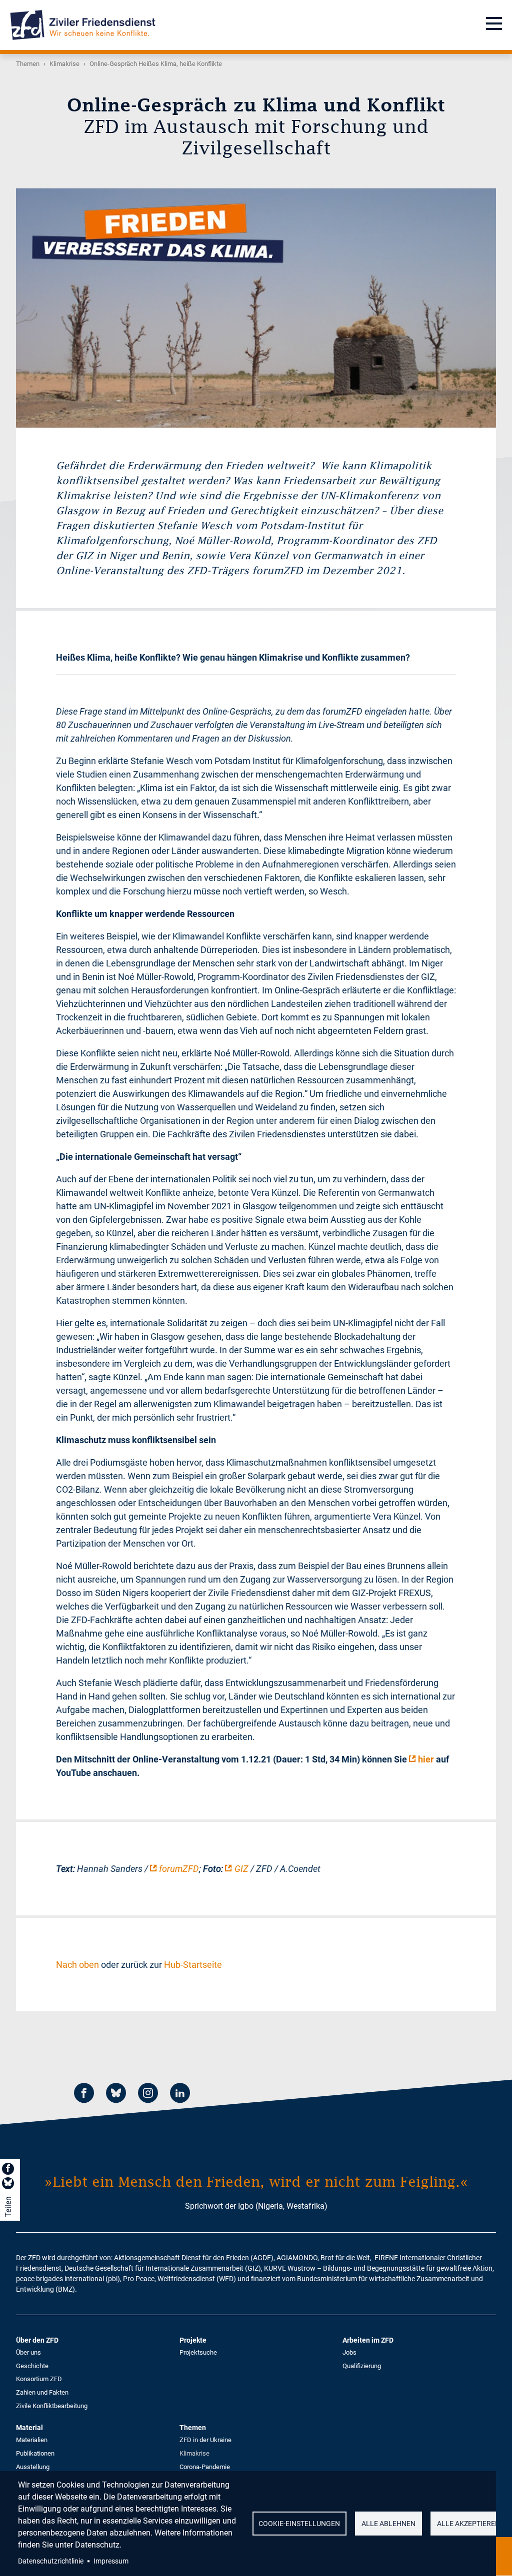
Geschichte (32, 2366)
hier (426, 1759)
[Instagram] (148, 2095)
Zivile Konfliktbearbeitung (52, 2406)
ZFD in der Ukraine (205, 2440)
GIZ (241, 1869)
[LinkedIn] (180, 2095)
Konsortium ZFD (39, 2379)
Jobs (349, 2352)
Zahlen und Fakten (42, 2392)
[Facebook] (84, 2095)
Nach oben (77, 1965)
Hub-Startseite (193, 1965)
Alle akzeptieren (468, 2524)
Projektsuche (198, 2352)
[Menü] (494, 25)
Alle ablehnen (388, 2524)
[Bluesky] (116, 2095)
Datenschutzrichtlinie (51, 2561)
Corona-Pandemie (205, 2467)
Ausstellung (33, 2467)
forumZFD (179, 1869)
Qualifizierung (362, 2366)
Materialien (32, 2440)
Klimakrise (64, 64)
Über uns (28, 2352)
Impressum (111, 2561)
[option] (256, 308)
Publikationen (35, 2453)
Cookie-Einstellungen (299, 2524)
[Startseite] (83, 25)
